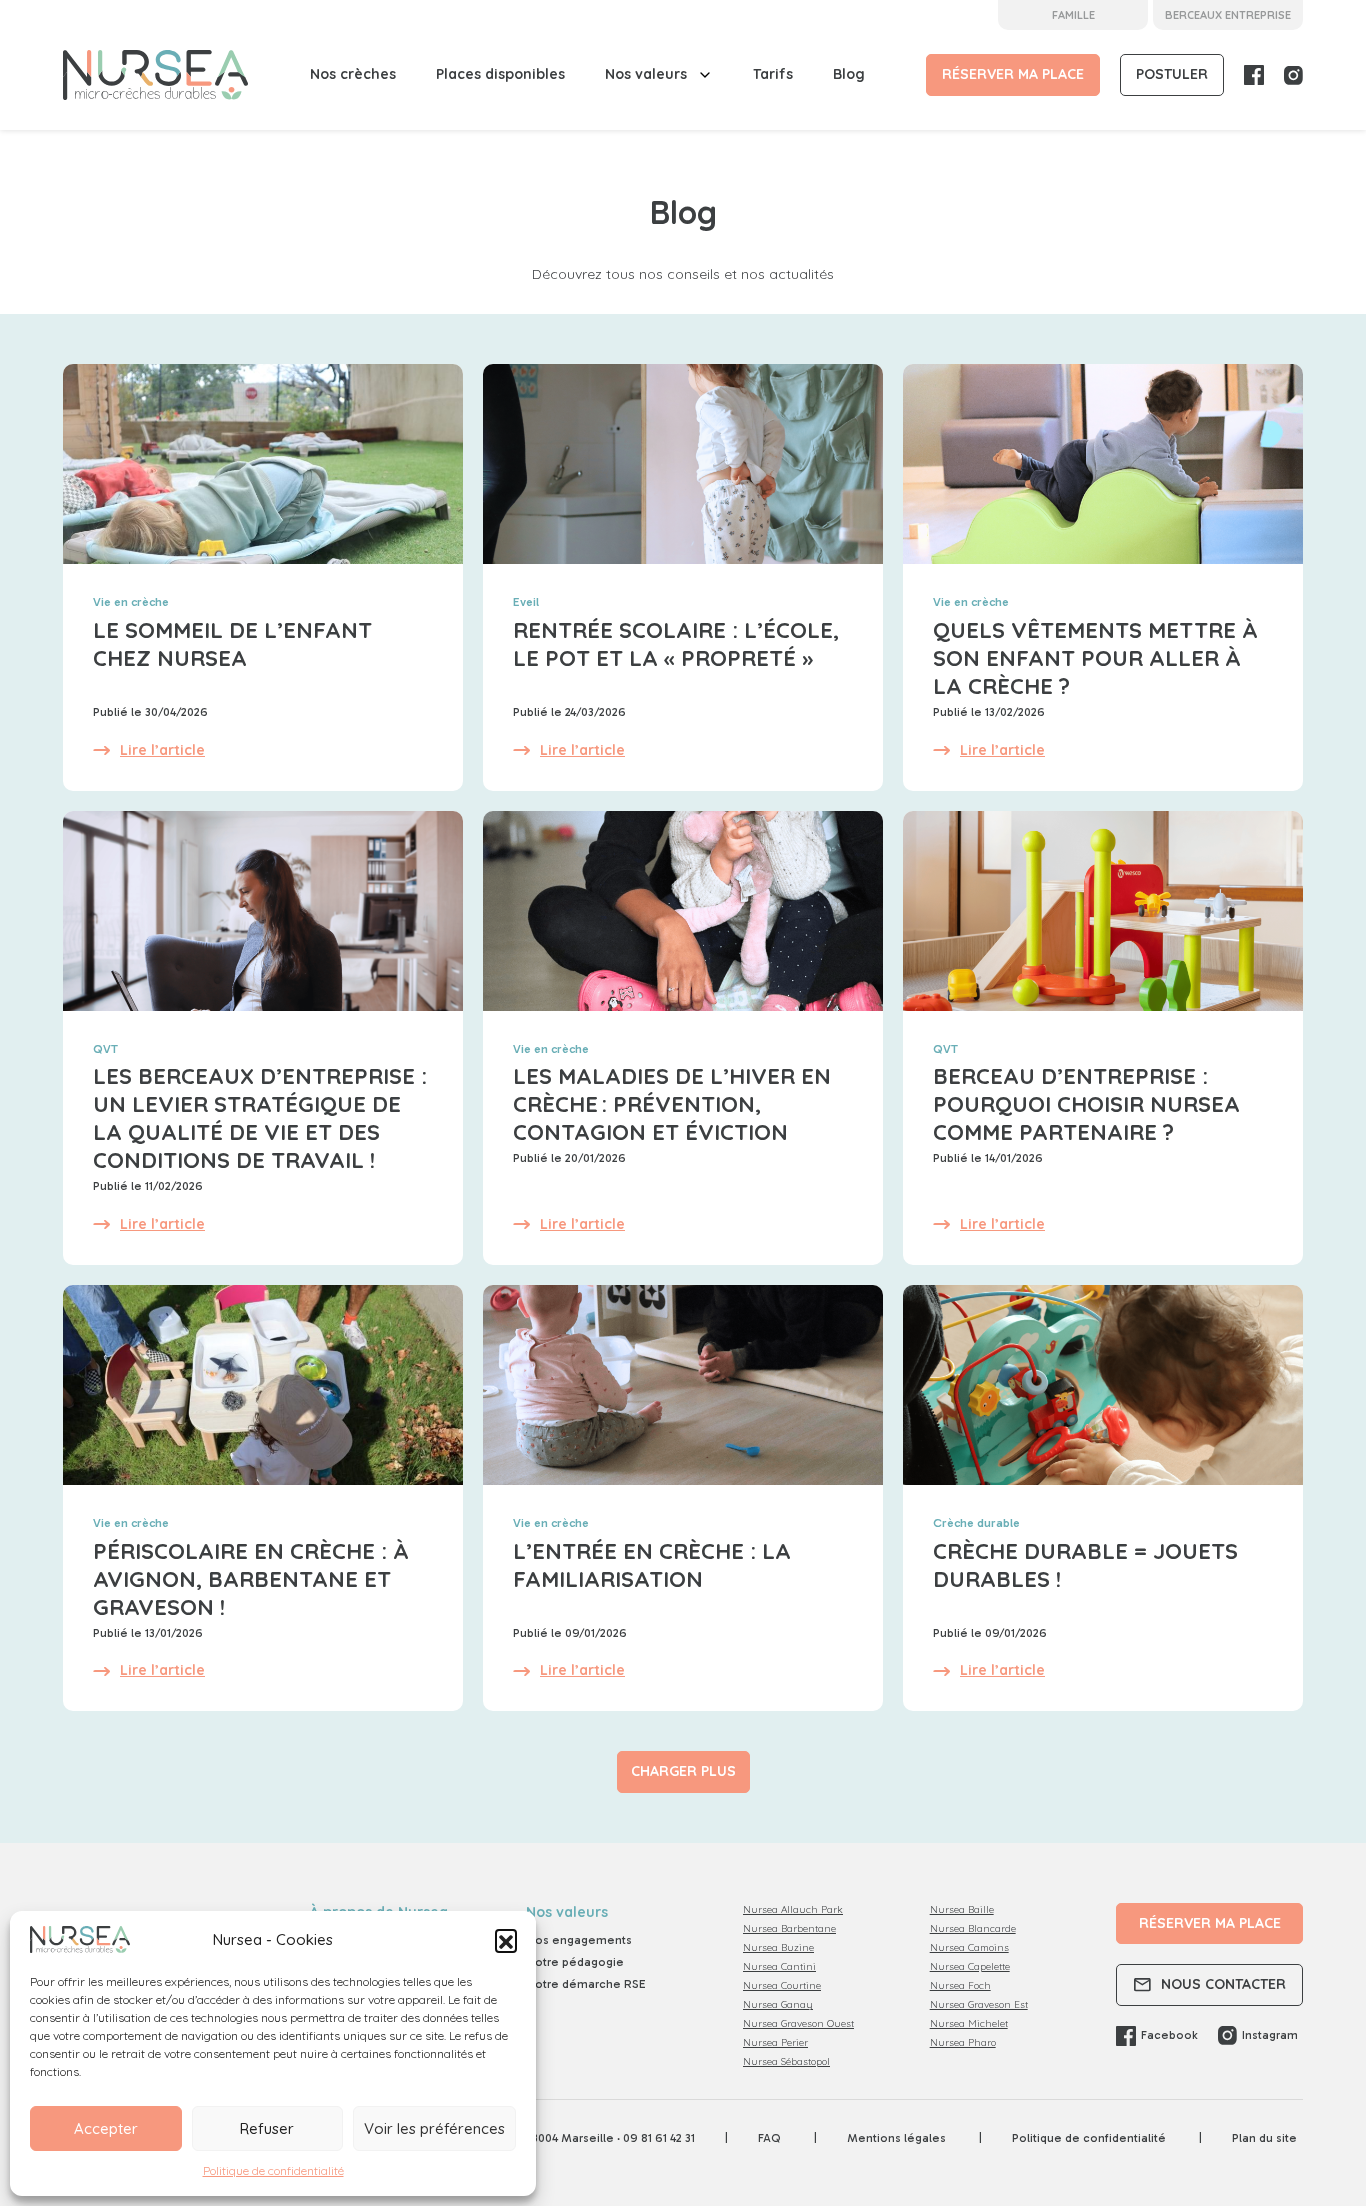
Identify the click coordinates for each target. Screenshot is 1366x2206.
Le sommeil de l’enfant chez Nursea (232, 644)
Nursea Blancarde (973, 1928)
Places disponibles (500, 74)
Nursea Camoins (969, 1947)
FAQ (771, 2138)
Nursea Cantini (779, 1966)
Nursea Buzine (778, 1947)
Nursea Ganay (778, 2004)
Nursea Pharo (963, 2042)
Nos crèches (353, 74)
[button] (506, 1940)
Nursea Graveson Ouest (798, 2023)
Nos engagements (579, 1940)
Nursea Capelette (970, 1966)
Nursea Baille (962, 1909)
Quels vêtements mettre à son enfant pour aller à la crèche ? (1095, 658)
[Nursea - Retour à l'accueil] (155, 75)
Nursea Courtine (782, 1985)
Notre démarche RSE (586, 1984)
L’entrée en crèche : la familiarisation (652, 1565)
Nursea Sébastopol (786, 2061)
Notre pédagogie (575, 1962)
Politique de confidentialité (273, 2170)
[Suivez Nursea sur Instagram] (1293, 75)
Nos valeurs (646, 74)
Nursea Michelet (969, 2023)
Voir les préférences (434, 2128)
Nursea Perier (775, 2042)
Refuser (267, 2128)
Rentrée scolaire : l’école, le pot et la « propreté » (676, 644)
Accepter (106, 2128)
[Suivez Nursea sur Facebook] (1254, 75)
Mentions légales (898, 2138)
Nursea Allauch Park (793, 1909)
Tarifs (773, 74)
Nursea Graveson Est (979, 2004)
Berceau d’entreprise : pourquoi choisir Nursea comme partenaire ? (1086, 1104)
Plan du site (1264, 2138)
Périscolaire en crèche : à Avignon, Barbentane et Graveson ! (251, 1579)
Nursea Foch (960, 1985)
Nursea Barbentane (789, 1928)
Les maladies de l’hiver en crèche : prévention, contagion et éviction (672, 1104)
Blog (849, 74)
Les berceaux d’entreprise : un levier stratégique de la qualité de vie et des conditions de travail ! (260, 1118)
